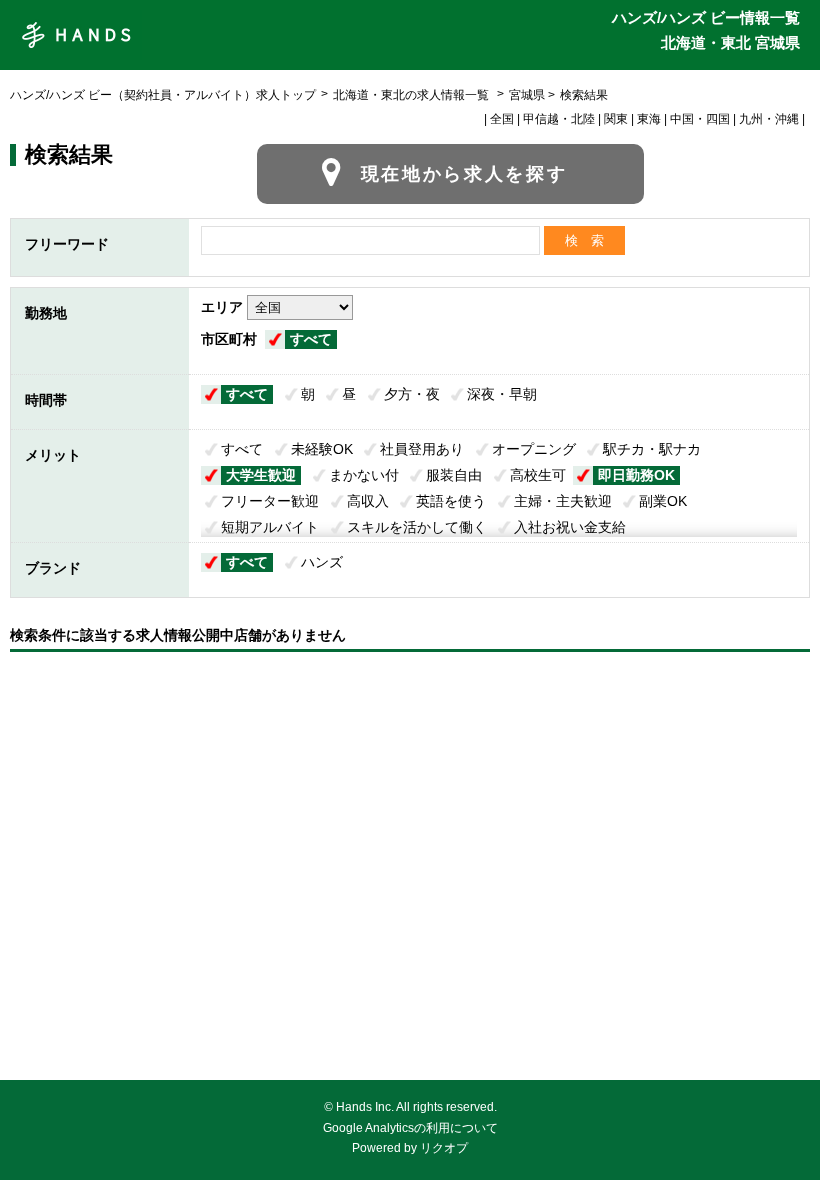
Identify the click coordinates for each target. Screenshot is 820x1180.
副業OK (663, 501)
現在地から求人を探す (464, 174)
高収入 (368, 501)
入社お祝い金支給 (570, 527)
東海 (649, 119)
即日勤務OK (636, 475)
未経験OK (322, 449)
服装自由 (454, 475)
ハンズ (322, 562)
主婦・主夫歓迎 (563, 501)
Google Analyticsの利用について (410, 1128)
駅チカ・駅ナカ (652, 449)
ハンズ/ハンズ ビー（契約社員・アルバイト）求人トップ (163, 95)
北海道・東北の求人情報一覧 (412, 95)
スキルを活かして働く (417, 527)
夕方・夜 (412, 394)
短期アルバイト (270, 527)
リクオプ (444, 1148)
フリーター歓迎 (270, 501)
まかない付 (364, 475)
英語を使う (451, 501)
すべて (311, 339)
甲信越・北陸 (559, 119)
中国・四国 (700, 119)
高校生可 (538, 475)
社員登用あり (422, 449)
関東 (616, 119)
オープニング (534, 449)
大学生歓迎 (261, 475)
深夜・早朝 (502, 394)
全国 (502, 119)
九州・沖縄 (769, 119)
